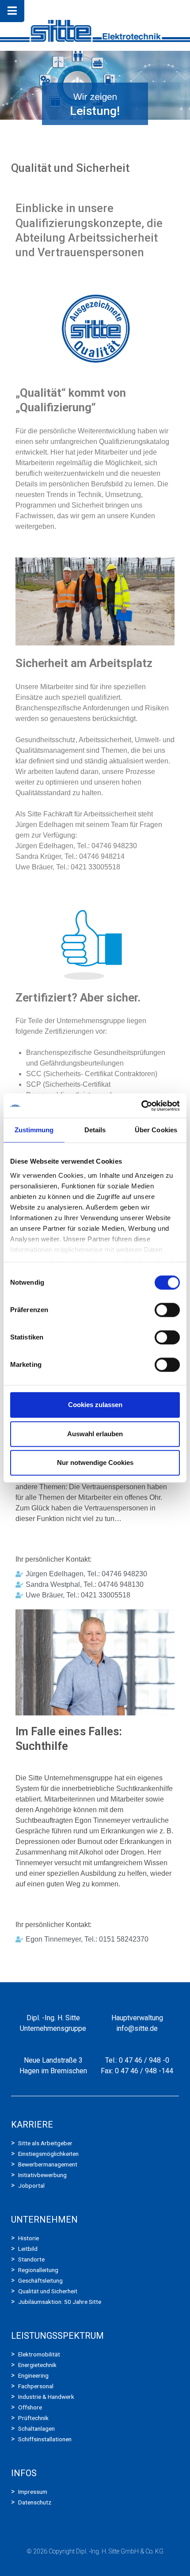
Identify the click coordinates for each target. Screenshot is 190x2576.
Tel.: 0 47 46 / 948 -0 (137, 2060)
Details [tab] (95, 1130)
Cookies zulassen (95, 1405)
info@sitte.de (137, 2028)
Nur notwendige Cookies (95, 1463)
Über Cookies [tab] (156, 1130)
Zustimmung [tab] (34, 1130)
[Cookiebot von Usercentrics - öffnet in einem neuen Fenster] (141, 1106)
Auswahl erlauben (95, 1434)
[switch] (167, 1310)
